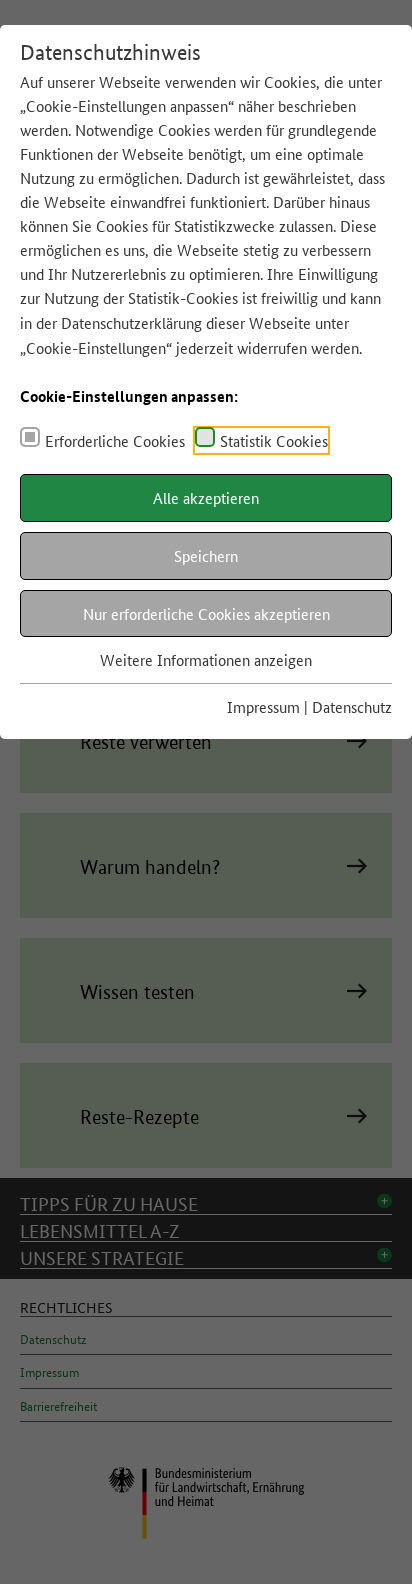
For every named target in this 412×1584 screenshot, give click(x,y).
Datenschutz (352, 706)
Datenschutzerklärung (131, 322)
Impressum (263, 706)
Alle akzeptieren (206, 497)
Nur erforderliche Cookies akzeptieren (206, 613)
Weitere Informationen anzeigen (206, 659)
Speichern (206, 555)
